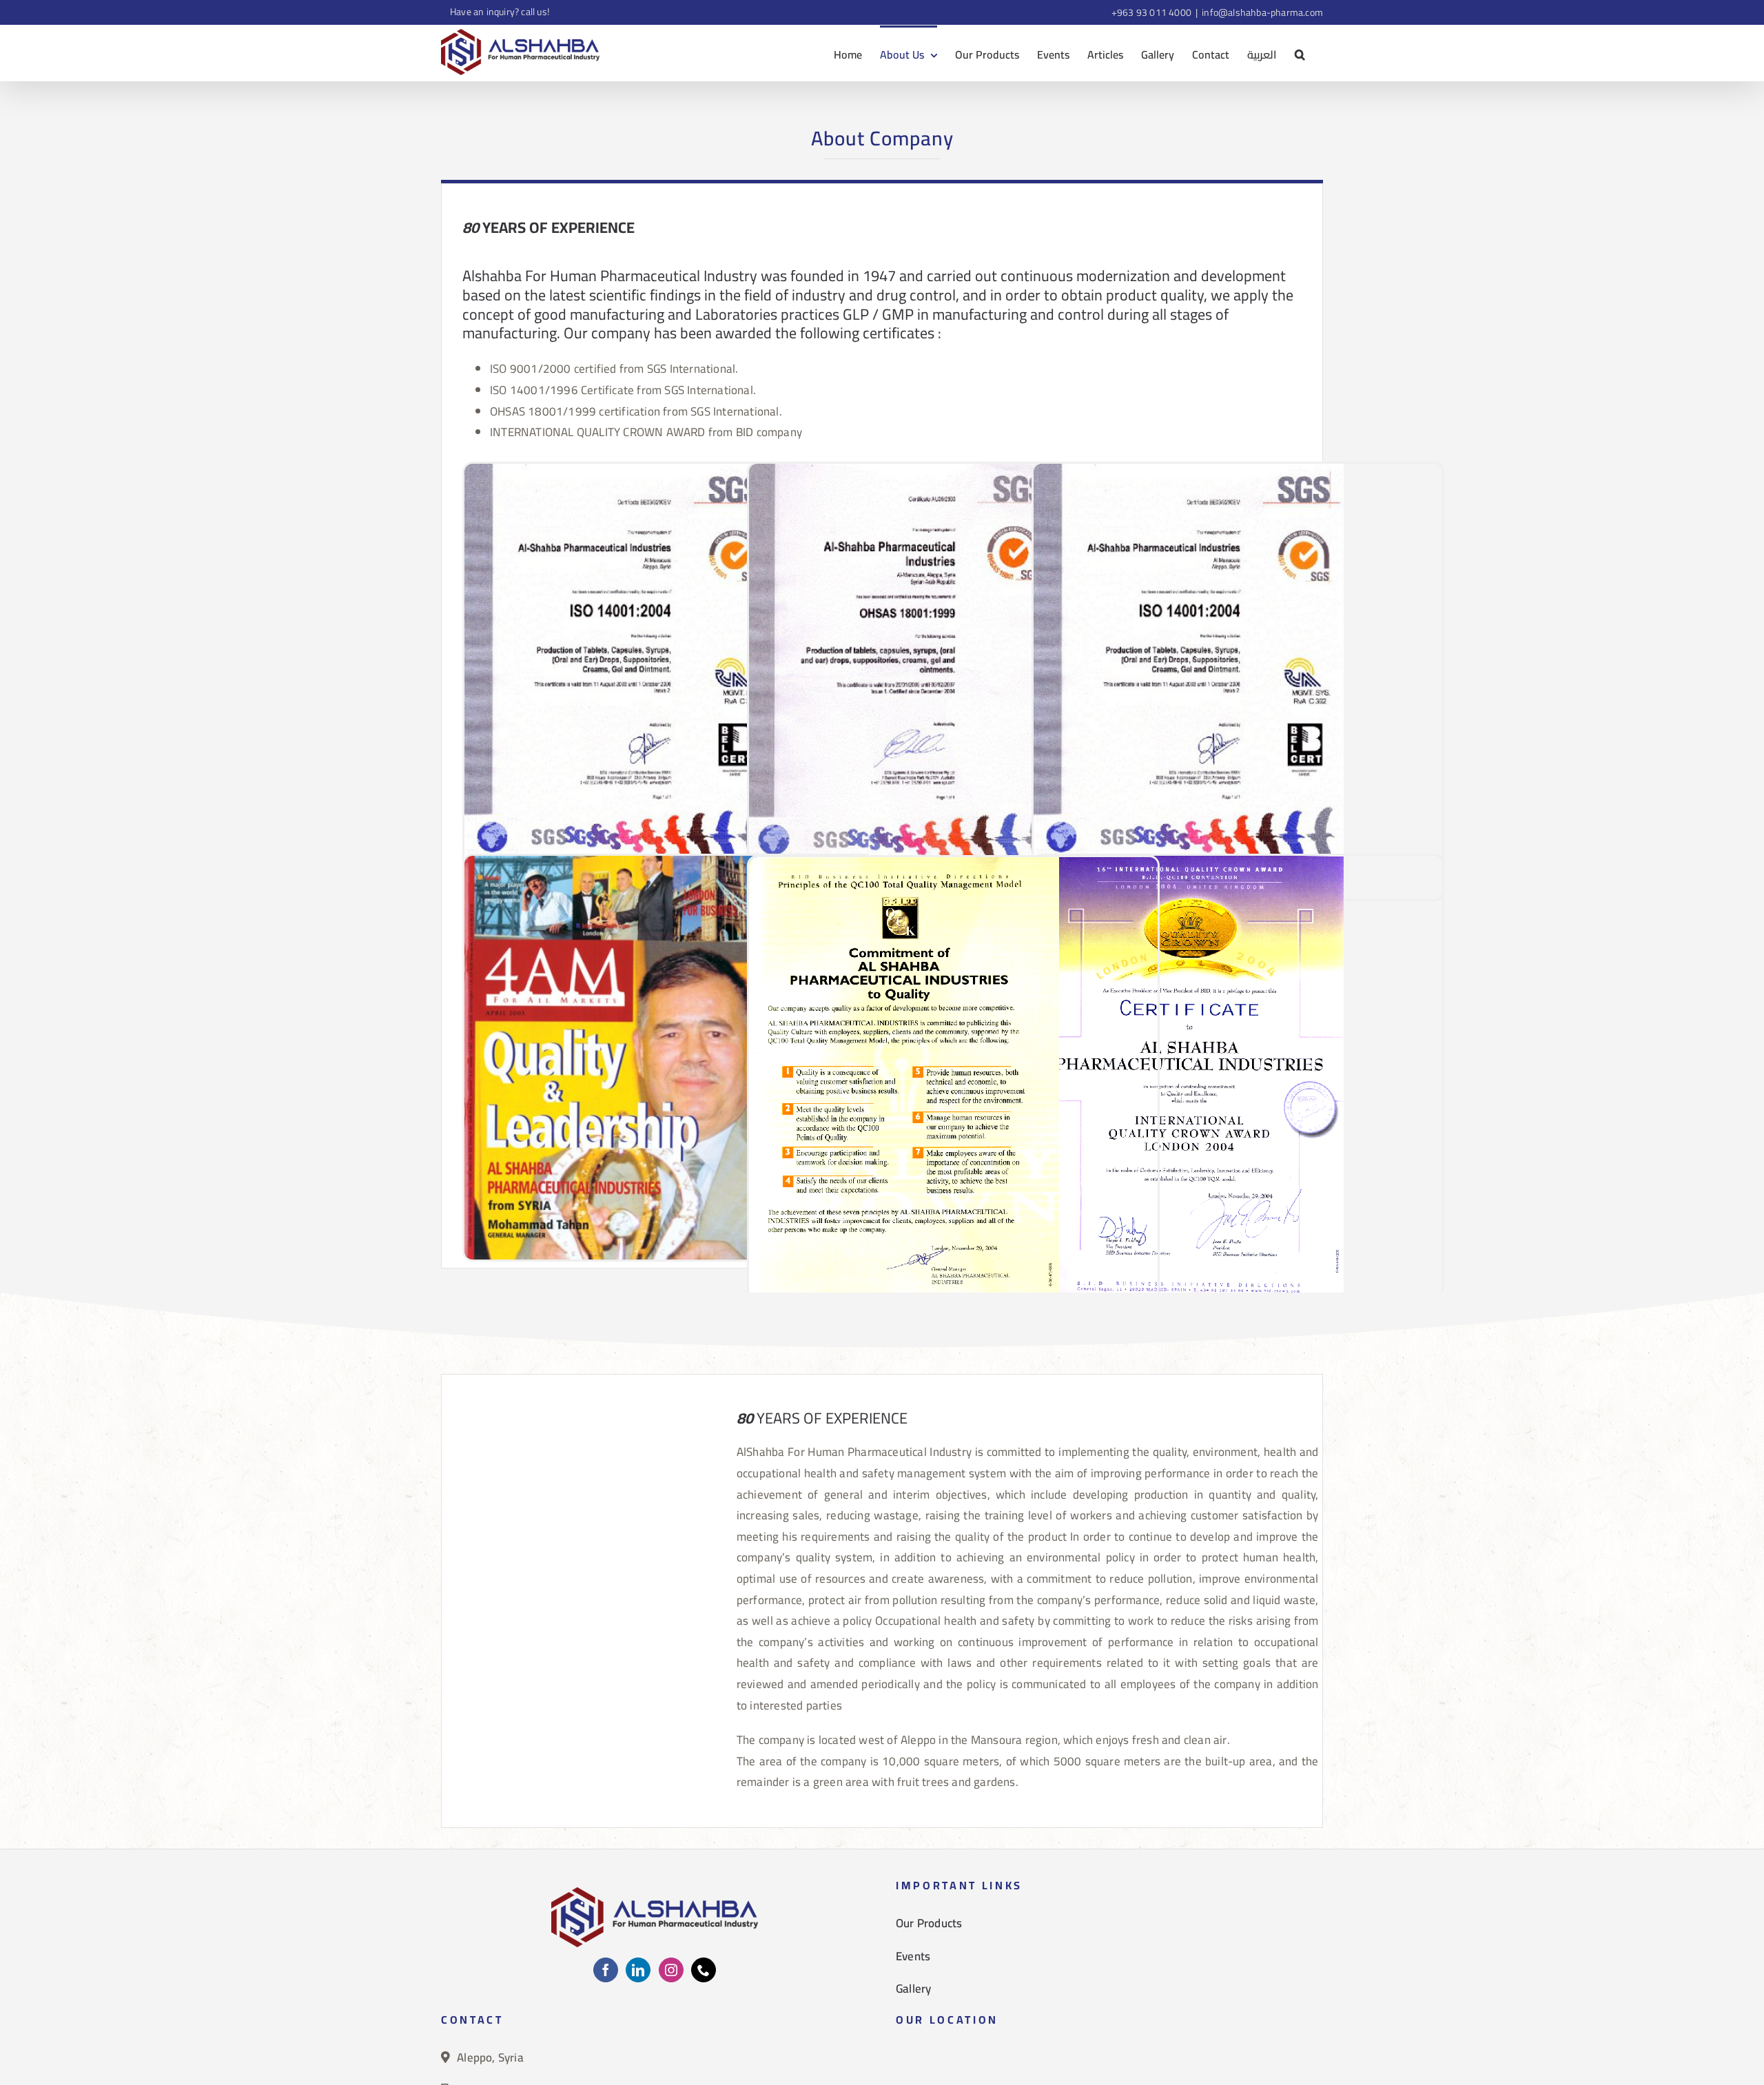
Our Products (929, 1923)
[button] (1300, 53)
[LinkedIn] (638, 1970)
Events (913, 1956)
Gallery (913, 1989)
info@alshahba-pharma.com (1262, 12)
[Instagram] (671, 1970)
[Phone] (704, 1970)
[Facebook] (606, 1970)
